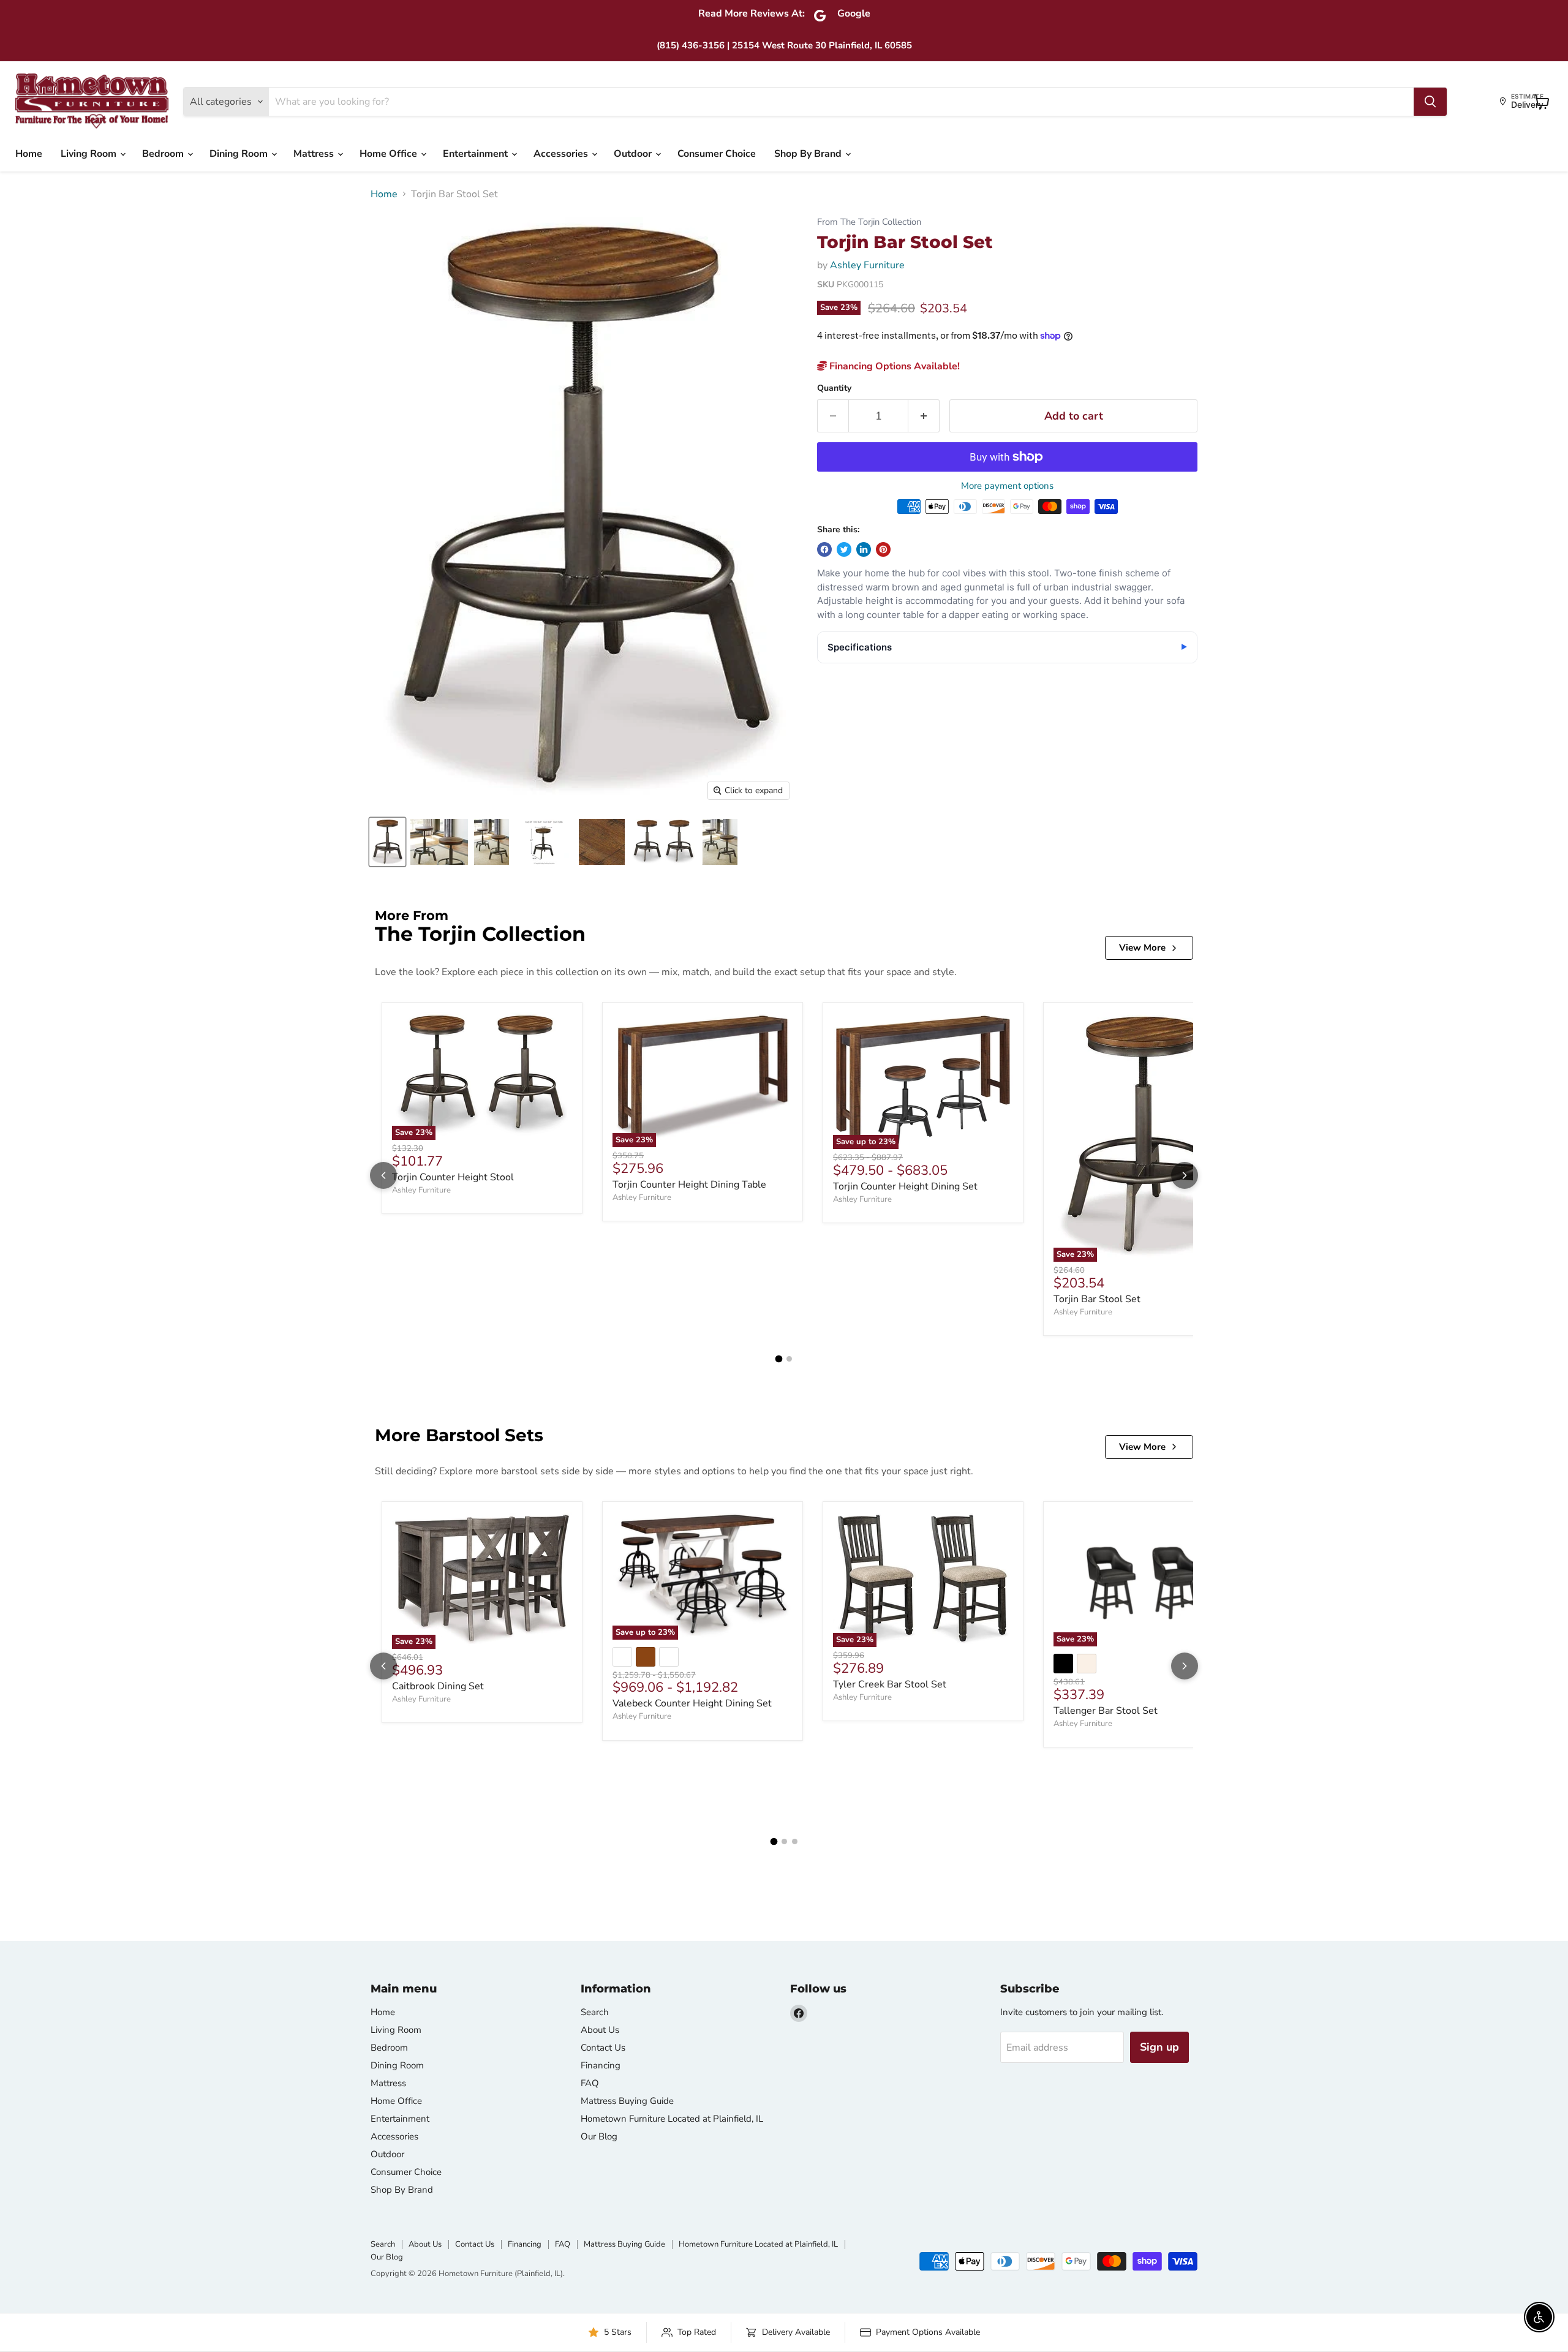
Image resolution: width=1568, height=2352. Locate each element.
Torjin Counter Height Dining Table (689, 1185)
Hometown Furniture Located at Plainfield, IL (672, 2119)
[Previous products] (383, 1175)
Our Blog (599, 2136)
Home (29, 154)
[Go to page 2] (789, 1359)
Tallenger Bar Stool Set (1106, 1711)
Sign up (1159, 2047)
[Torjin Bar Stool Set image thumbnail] (387, 842)
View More (1142, 948)
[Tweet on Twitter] (844, 549)
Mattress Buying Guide (627, 2101)
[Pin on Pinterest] (883, 549)
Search (595, 2012)
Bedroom (164, 154)
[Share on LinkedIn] (864, 549)
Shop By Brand (809, 154)
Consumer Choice (717, 154)
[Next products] (1185, 1175)
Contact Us (603, 2048)
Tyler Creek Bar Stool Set (890, 1684)
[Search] (1430, 102)
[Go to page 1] (779, 1359)
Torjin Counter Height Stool (453, 1177)
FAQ (590, 2083)
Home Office (390, 154)
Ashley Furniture (867, 265)
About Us (600, 2030)
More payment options (1007, 486)
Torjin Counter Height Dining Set (905, 1186)
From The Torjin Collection (869, 222)
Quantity (834, 388)
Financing (601, 2065)
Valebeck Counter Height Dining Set (692, 1703)
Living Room (90, 154)
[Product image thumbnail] (439, 842)
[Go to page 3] (795, 1841)
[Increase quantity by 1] (924, 416)
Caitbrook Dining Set (438, 1686)
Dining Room (240, 154)
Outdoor (634, 154)
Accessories (562, 154)
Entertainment (477, 154)
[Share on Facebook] (824, 549)
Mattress (315, 154)
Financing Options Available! (893, 366)
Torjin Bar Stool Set (1097, 1299)
